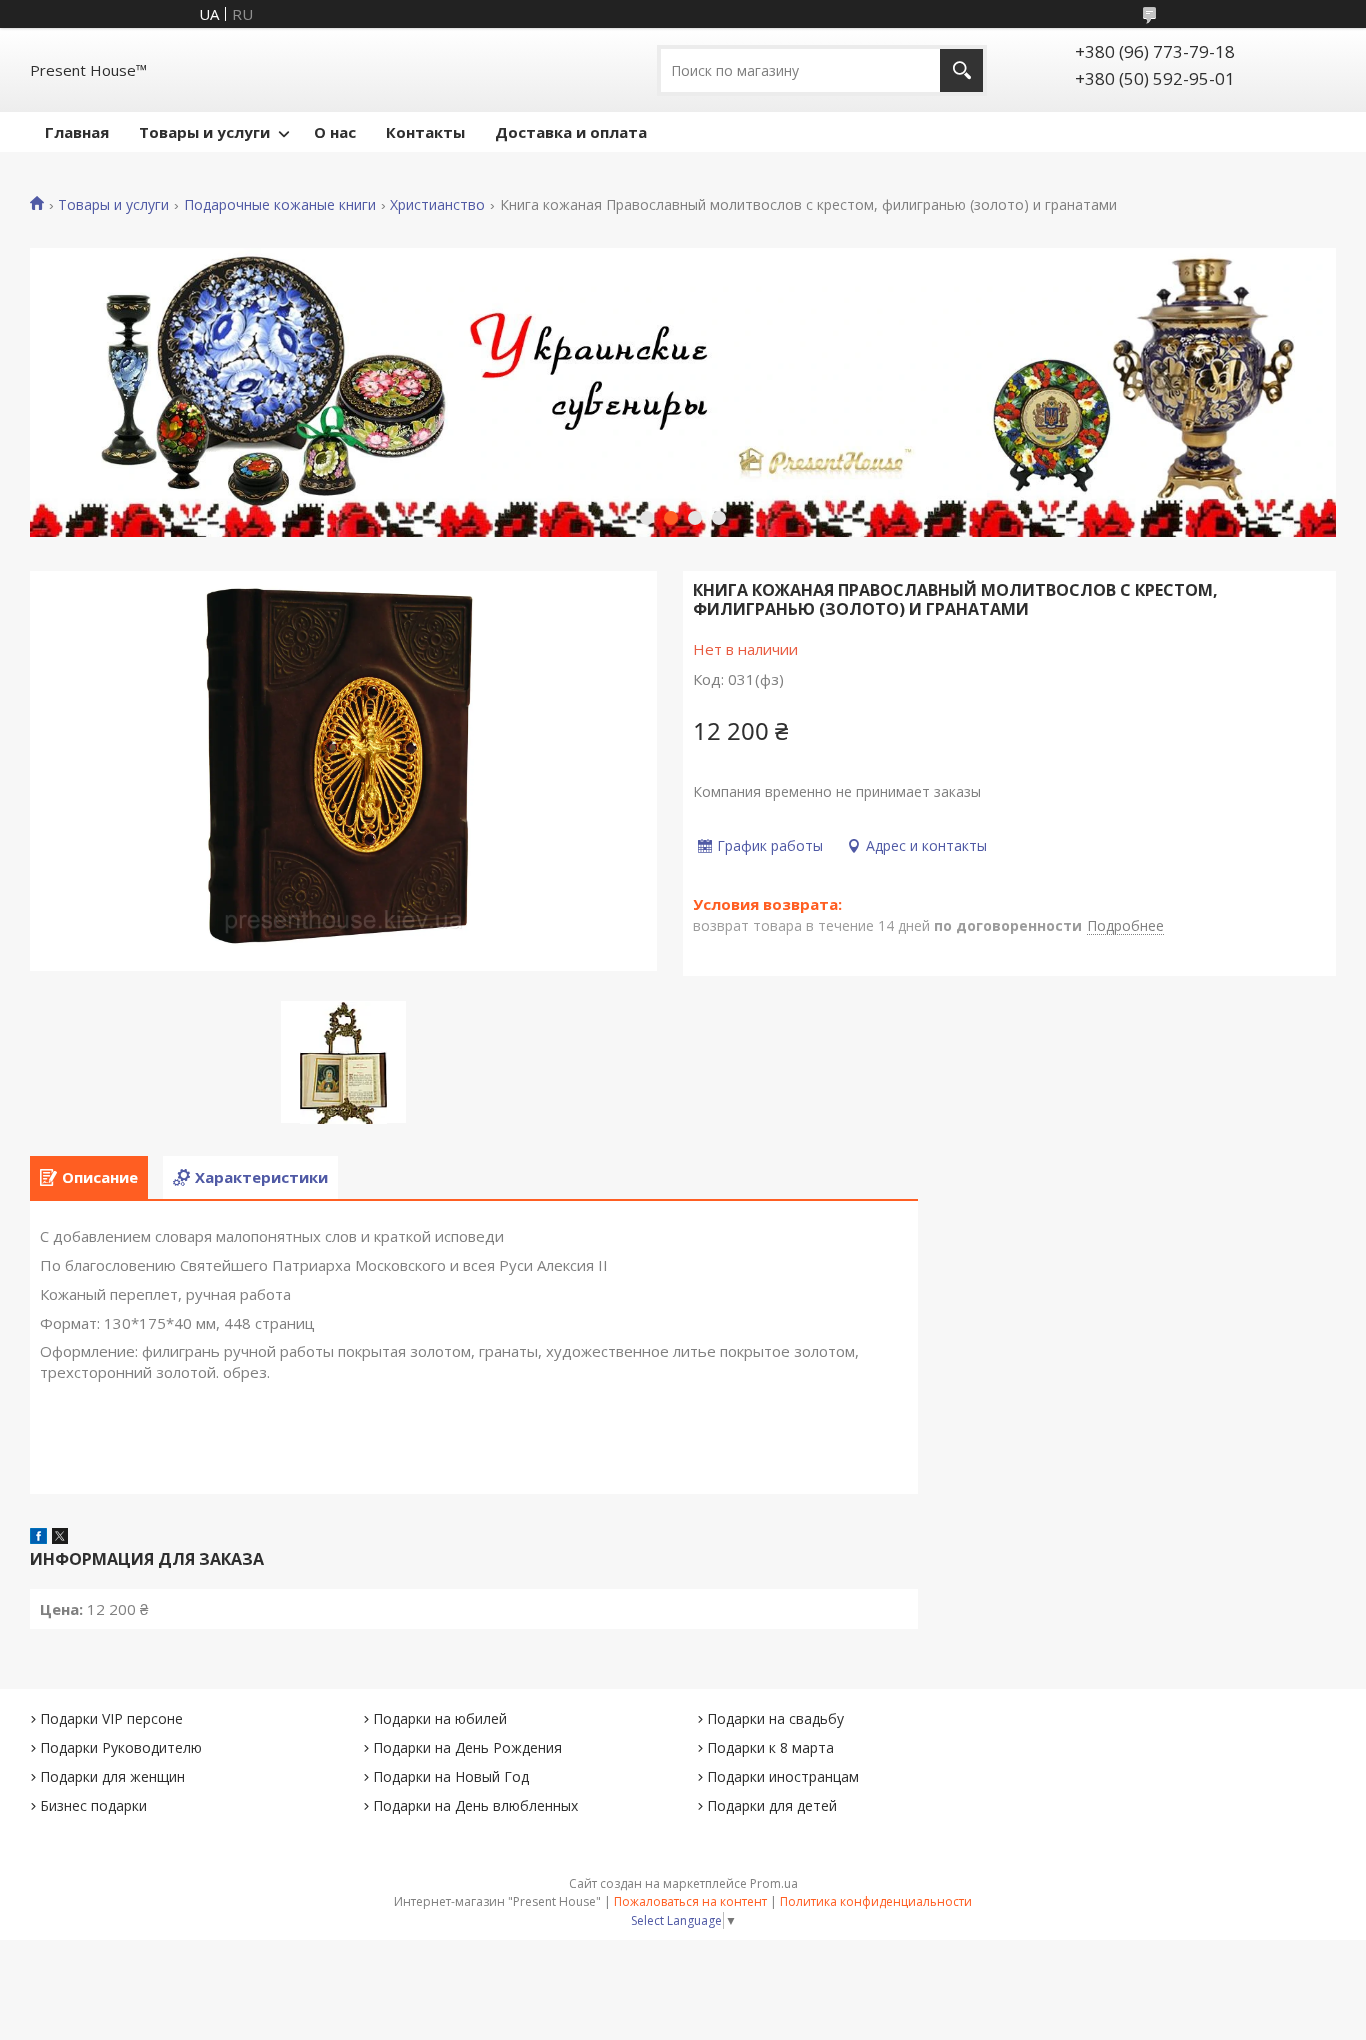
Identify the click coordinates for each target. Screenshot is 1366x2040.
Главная (77, 132)
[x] (60, 1538)
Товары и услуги (204, 132)
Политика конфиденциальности (876, 1901)
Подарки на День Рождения (467, 1747)
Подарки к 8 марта (770, 1747)
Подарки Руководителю (121, 1747)
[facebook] (38, 1538)
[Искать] (961, 70)
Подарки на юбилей (440, 1718)
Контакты (425, 132)
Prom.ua (774, 1883)
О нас (335, 132)
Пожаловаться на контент (690, 1901)
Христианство (437, 205)
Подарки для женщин (112, 1776)
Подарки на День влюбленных (475, 1805)
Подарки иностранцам (783, 1776)
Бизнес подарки (93, 1805)
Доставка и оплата (571, 132)
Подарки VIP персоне (111, 1718)
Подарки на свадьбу (775, 1718)
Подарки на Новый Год (451, 1776)
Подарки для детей (772, 1805)
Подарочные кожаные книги (280, 205)
